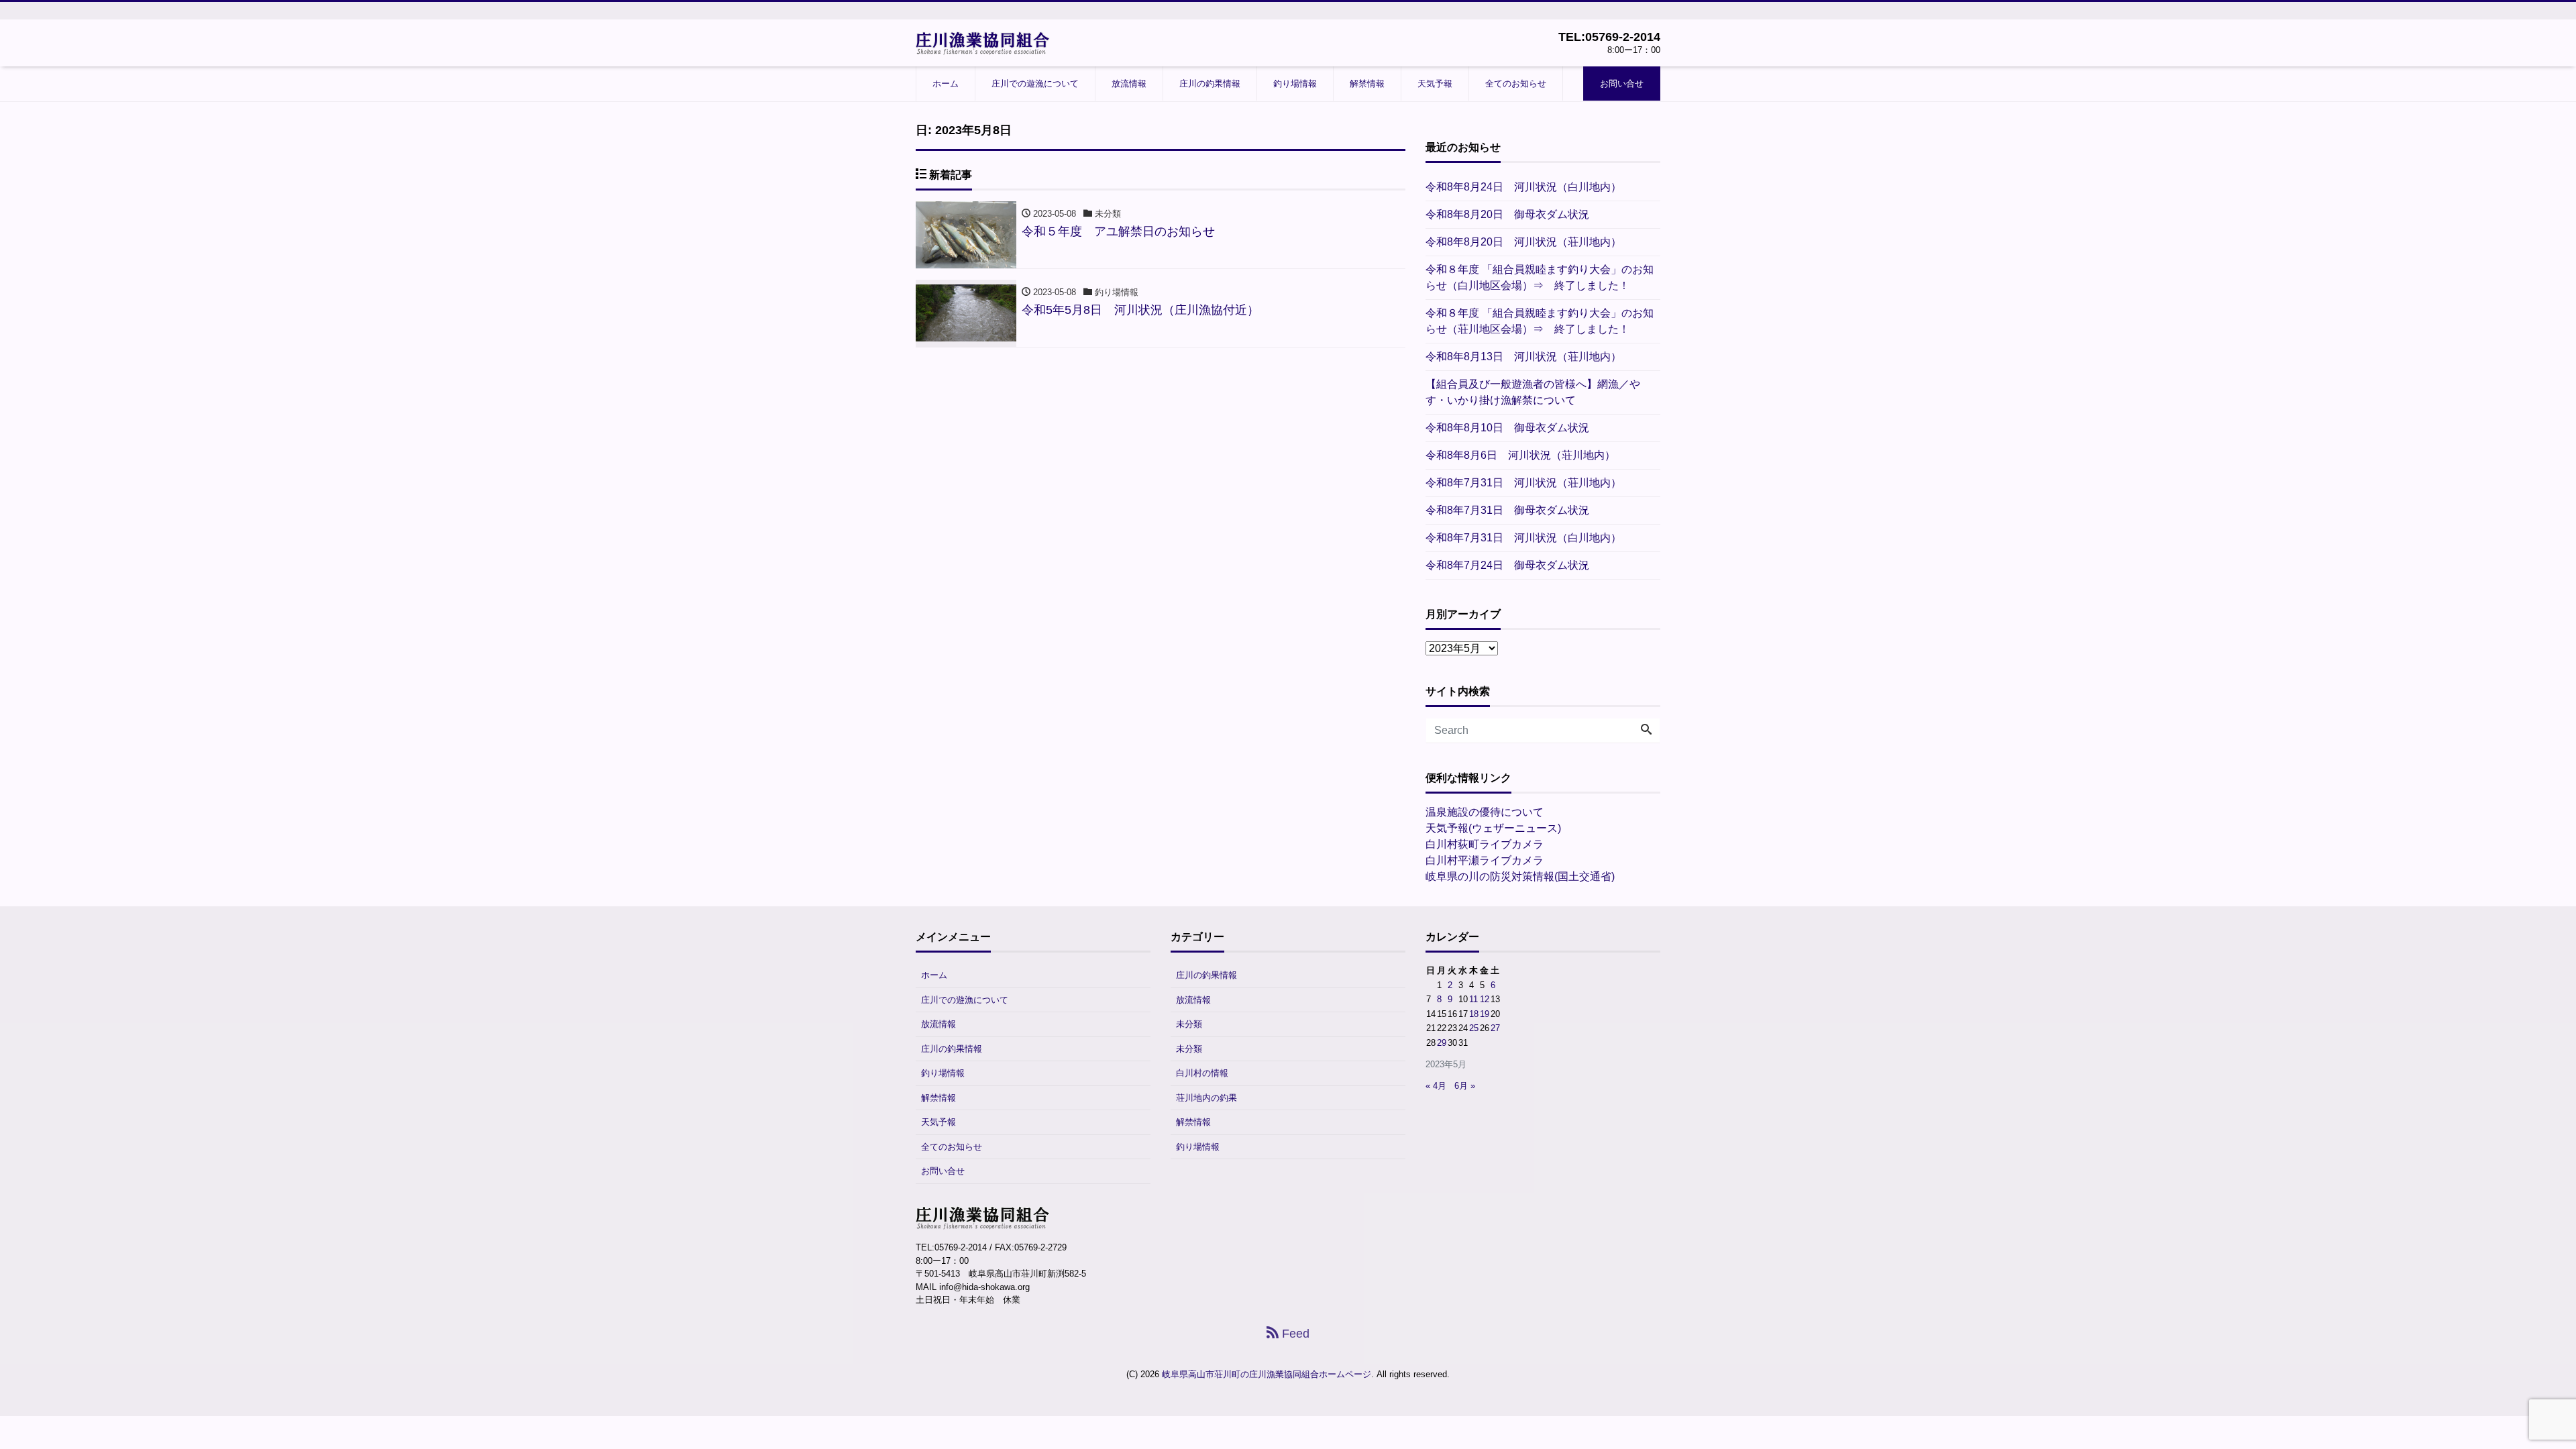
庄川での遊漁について (1035, 84)
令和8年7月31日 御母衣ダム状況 (1507, 510)
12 (1485, 999)
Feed (1294, 1334)
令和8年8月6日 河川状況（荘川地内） (1520, 455)
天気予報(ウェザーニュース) (1493, 828)
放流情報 (1129, 84)
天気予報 (1435, 84)
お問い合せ (1622, 84)
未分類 (1189, 1024)
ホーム (946, 84)
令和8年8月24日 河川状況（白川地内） (1523, 187)
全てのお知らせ (1516, 84)
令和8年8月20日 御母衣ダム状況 (1507, 214)
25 (1474, 1028)
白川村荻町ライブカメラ (1485, 844)
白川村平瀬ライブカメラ (1485, 860)
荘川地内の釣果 (1206, 1098)
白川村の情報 (1202, 1073)
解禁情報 (1367, 84)
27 (1495, 1028)
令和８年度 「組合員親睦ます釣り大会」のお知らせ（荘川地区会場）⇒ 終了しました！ (1540, 321)
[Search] (1646, 731)
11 (1473, 999)
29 (1442, 1043)
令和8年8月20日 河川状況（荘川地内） (1523, 242)
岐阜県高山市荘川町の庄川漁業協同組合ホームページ (1267, 1374)
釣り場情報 (1295, 84)
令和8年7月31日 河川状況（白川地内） (1523, 538)
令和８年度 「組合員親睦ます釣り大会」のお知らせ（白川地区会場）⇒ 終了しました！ (1540, 277)
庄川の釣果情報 (1210, 84)
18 (1474, 1014)
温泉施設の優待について (1485, 812)
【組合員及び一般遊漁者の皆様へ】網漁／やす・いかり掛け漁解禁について (1533, 392)
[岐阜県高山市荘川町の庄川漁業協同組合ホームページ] (983, 42)
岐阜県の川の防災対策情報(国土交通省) (1520, 876)
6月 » (1465, 1086)
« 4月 (1436, 1086)
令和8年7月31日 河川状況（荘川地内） (1523, 483)
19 (1485, 1014)
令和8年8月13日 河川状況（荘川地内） (1523, 357)
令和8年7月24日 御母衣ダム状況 (1507, 565)
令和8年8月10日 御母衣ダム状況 (1507, 428)
